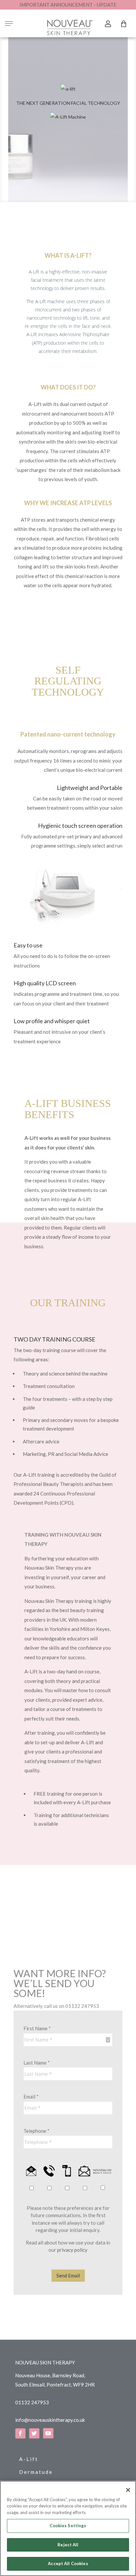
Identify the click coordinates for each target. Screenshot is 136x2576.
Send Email (68, 2275)
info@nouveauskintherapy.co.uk (50, 2420)
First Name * (37, 2028)
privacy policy (72, 2250)
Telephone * (36, 2131)
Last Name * (37, 2063)
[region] (68, 2528)
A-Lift (29, 2459)
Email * (31, 2097)
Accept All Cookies (68, 2563)
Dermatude (36, 2472)
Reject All (68, 2545)
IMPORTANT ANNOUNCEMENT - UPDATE (68, 5)
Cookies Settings (68, 2526)
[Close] (128, 2490)
